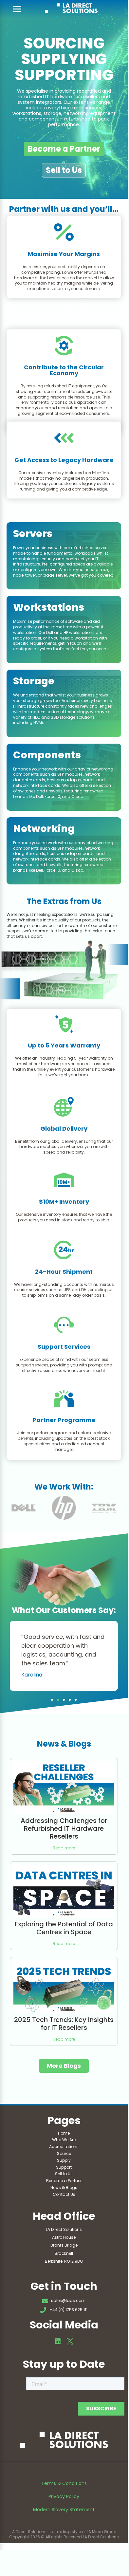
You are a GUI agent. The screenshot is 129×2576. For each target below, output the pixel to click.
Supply (64, 2160)
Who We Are (64, 2140)
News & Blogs (64, 2187)
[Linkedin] (58, 2341)
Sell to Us (64, 170)
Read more (64, 1848)
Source (64, 2153)
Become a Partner (64, 149)
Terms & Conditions (64, 2483)
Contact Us (64, 2194)
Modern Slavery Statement (64, 2510)
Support (64, 2167)
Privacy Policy (64, 2496)
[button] (52, 1700)
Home (64, 2133)
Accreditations (64, 2147)
